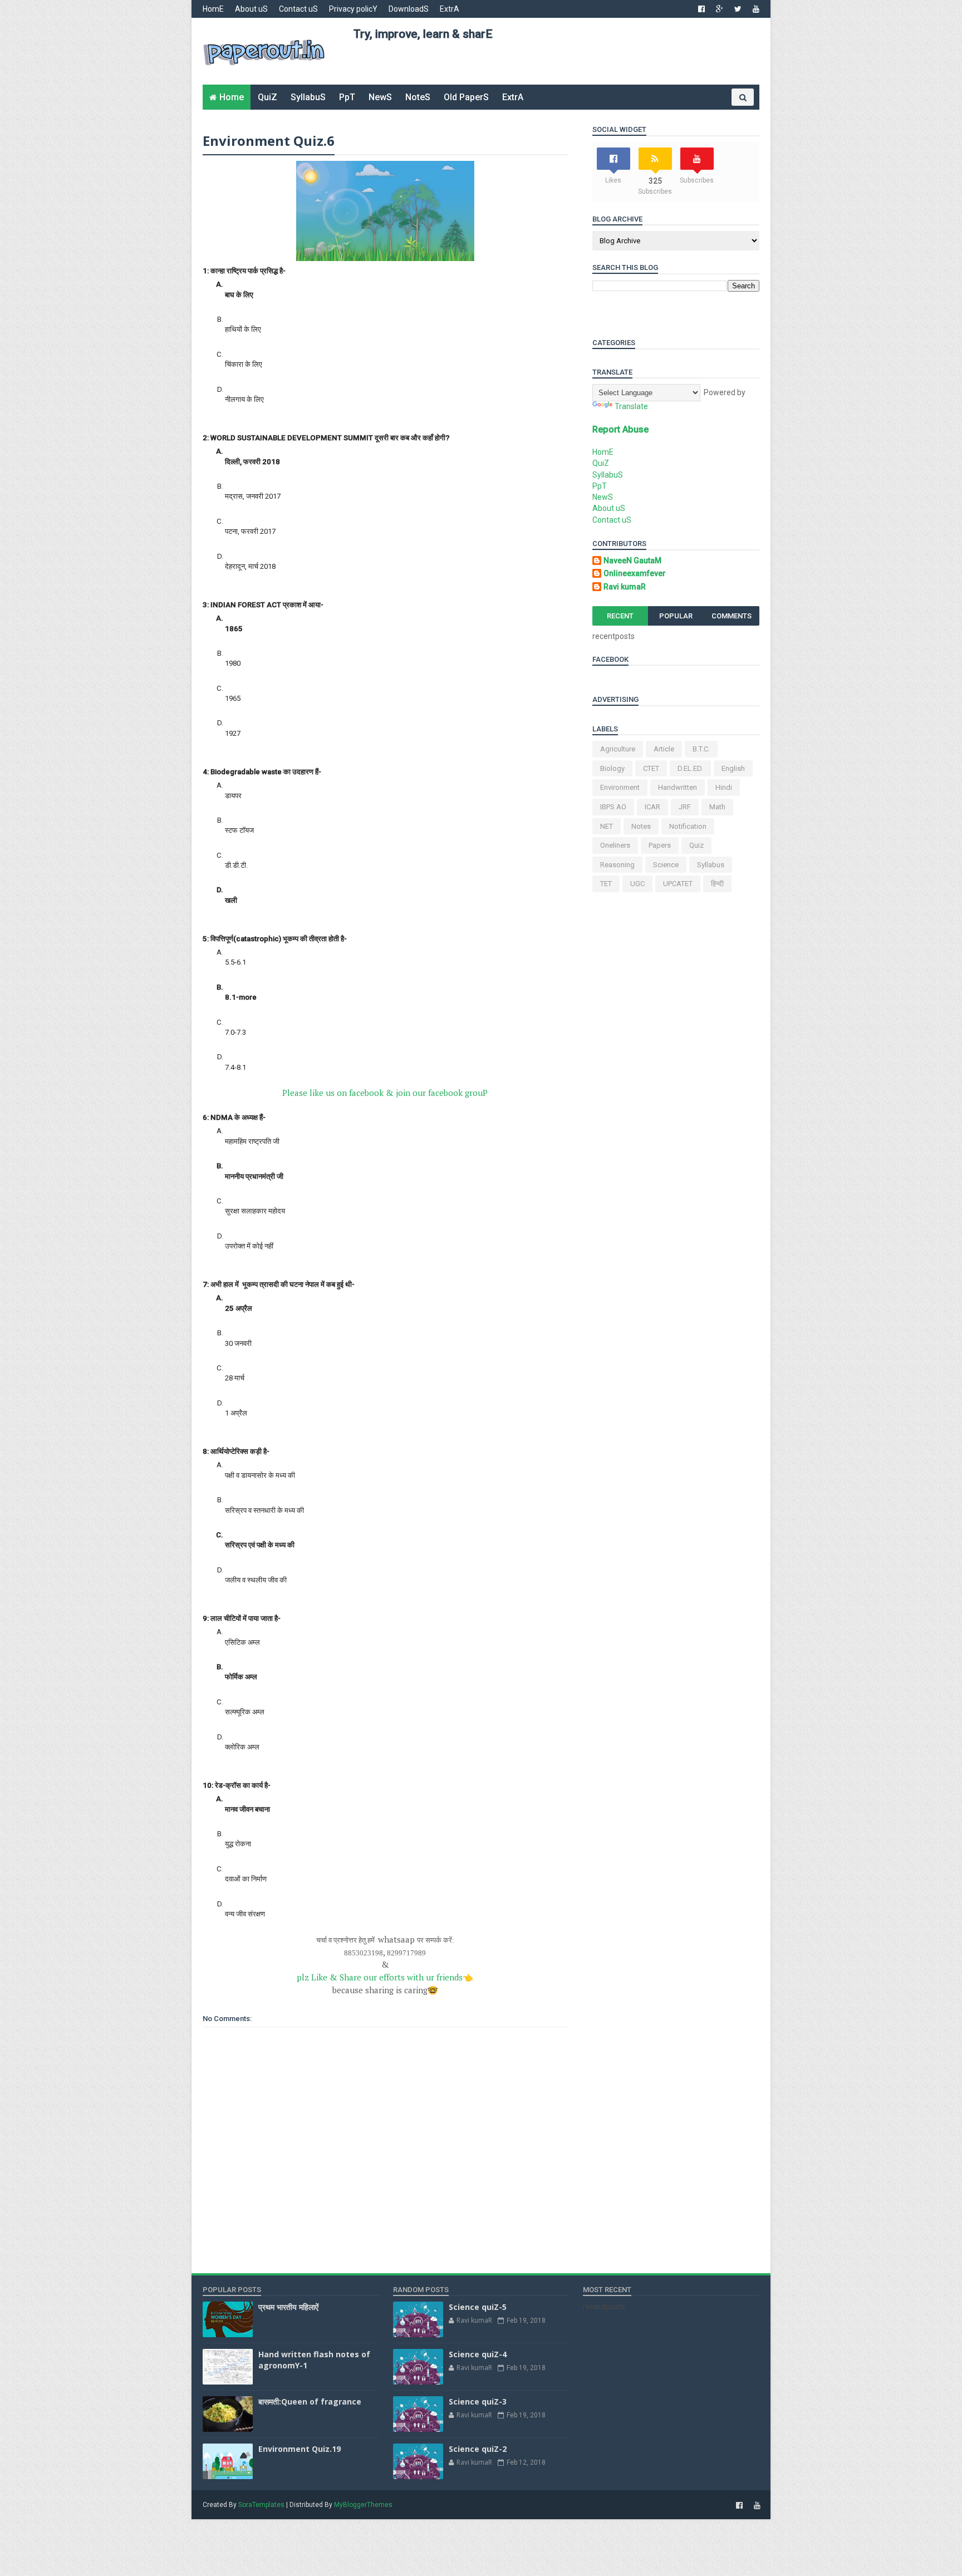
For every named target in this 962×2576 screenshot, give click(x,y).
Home (232, 97)
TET (606, 884)
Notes (641, 826)
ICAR (652, 807)
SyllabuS (308, 97)
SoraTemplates (261, 2505)
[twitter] (738, 9)
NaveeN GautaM (632, 561)
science (666, 865)
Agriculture (618, 749)
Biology (612, 768)
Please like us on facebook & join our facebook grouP (385, 1093)
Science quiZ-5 (478, 2307)
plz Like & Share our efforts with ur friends (385, 1977)
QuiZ (268, 97)
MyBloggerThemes (363, 2505)
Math (717, 807)
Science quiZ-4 (478, 2354)
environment (620, 787)
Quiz (696, 845)
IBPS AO (613, 807)
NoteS (418, 97)
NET (607, 826)
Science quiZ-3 (478, 2402)
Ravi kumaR (625, 587)
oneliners (615, 845)
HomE (213, 9)
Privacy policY (353, 9)
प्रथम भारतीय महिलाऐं (288, 2307)
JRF (685, 807)
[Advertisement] (556, 67)
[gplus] (720, 9)
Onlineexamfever (635, 573)
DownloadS (409, 9)
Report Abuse (620, 429)
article (664, 749)
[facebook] (701, 9)
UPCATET (678, 884)
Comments (732, 616)
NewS (380, 97)
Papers (660, 845)
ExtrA (450, 9)
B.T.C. (701, 749)
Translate (631, 406)
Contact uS (298, 9)
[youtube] (756, 9)
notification (688, 826)
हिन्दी (717, 884)
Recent (620, 616)
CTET (651, 768)
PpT (347, 97)
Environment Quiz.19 (300, 2449)
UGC (637, 884)
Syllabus (711, 865)
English (733, 768)
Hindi (724, 787)
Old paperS (466, 97)
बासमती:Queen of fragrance (310, 2402)
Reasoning (617, 865)
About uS (251, 9)
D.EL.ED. (690, 768)
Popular (676, 616)
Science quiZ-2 (478, 2449)
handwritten (678, 787)
